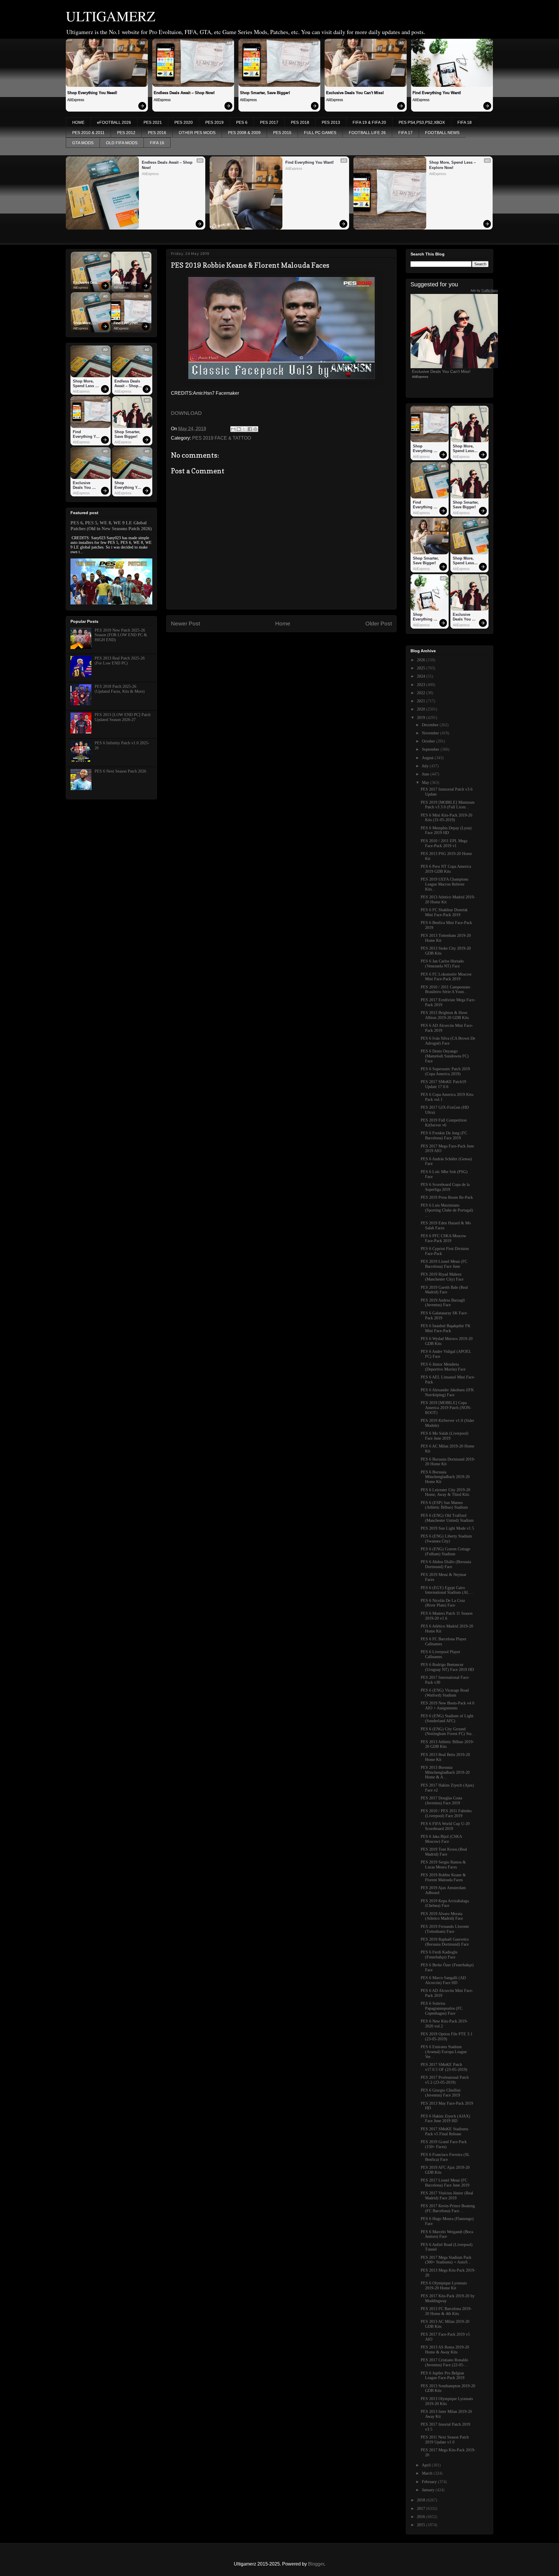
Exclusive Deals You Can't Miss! (355, 93)
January (429, 2490)
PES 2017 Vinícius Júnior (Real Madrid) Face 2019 (447, 2196)
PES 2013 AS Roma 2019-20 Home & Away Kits (445, 2350)
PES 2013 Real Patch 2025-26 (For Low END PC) (120, 661)
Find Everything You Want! (437, 93)
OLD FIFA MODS (122, 143)
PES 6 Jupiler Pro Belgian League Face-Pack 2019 (443, 2376)
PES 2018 (300, 122)
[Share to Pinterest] (255, 429)
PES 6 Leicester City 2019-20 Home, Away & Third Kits (445, 1492)
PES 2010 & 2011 (88, 133)
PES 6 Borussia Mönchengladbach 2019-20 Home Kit (445, 1477)
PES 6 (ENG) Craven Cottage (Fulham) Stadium (445, 1551)
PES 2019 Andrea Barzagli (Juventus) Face (443, 1303)
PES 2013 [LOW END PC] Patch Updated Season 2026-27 (123, 717)
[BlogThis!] (239, 429)
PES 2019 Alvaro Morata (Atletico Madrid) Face (442, 1916)
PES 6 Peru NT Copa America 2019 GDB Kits (446, 869)
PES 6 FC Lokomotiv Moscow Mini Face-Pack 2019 (446, 977)
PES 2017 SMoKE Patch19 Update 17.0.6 (443, 1084)
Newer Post (185, 624)
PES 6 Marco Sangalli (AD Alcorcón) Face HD (443, 1980)
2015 (422, 2525)
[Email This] (233, 429)
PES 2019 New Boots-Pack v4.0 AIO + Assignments (447, 1706)
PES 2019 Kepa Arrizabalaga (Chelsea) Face (445, 1903)
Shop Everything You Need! (92, 93)
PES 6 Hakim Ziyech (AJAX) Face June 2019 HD (445, 2119)
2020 (422, 709)
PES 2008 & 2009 (244, 133)
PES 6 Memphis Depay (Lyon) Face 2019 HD (446, 831)
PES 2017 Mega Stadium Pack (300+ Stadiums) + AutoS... (446, 2260)
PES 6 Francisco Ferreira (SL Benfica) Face (445, 2157)
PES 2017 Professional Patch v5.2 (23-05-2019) (445, 2080)
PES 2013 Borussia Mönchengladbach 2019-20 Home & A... (445, 1772)
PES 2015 (282, 133)
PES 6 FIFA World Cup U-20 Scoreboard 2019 (445, 1826)
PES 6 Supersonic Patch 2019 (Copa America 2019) (445, 1071)
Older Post (379, 624)
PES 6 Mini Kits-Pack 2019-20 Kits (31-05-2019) (446, 818)
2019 (422, 718)
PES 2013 (331, 122)
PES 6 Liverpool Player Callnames (441, 1654)
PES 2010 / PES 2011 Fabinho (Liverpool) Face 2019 (446, 1813)
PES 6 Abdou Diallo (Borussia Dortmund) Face (446, 1564)
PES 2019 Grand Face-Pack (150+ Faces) (444, 2144)
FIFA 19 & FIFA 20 (369, 122)
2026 (422, 660)
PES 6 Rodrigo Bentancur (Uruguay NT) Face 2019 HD (447, 1667)
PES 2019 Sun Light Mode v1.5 (447, 1528)
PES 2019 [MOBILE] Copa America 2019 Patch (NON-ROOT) (446, 1408)
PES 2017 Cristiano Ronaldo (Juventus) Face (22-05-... (444, 2362)
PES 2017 (269, 122)
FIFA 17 (405, 133)
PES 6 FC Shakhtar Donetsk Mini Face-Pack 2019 (444, 912)
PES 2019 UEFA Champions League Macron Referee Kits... (444, 884)
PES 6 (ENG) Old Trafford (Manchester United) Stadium (447, 1518)
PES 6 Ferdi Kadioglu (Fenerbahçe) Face (439, 1955)
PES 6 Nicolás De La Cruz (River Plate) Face (443, 1603)
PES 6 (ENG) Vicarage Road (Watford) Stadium (445, 1693)
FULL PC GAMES (320, 133)
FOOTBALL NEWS (442, 133)
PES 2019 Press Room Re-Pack (447, 1197)
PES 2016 (157, 133)
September (431, 749)
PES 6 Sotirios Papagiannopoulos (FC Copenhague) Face (442, 2008)
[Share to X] (244, 429)
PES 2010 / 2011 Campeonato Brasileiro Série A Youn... (445, 990)
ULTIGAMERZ (110, 16)
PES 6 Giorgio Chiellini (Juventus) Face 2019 (441, 2093)
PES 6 (242, 122)
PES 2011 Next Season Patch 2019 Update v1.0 (445, 2440)
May (426, 783)
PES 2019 (214, 122)
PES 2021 (153, 122)
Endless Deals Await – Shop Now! (184, 93)
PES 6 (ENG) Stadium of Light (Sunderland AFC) (447, 1718)
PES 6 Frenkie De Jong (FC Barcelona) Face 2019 (444, 1136)
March (428, 2473)
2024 (422, 676)
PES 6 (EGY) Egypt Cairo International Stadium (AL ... (447, 1590)
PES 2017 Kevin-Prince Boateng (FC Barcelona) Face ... (448, 2208)
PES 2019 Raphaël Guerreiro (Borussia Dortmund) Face (445, 1942)
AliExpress (76, 100)
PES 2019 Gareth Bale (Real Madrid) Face (444, 1290)
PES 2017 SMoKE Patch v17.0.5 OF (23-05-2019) (444, 2067)
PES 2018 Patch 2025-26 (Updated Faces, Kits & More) (120, 689)
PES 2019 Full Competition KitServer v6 (444, 1123)
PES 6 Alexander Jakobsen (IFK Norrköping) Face (447, 1392)
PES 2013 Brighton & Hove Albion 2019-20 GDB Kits (445, 1015)
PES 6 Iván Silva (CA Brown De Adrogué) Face (448, 1041)
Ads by (484, 290)
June (426, 774)
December (431, 725)
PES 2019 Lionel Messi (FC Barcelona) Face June (444, 1264)
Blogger (316, 2564)
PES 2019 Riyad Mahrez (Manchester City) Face (442, 1277)
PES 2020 (184, 122)
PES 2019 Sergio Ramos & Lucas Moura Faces (443, 1865)
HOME (78, 122)
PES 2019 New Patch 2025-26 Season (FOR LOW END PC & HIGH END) (121, 635)
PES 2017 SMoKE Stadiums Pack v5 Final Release (444, 2131)
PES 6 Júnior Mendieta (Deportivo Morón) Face (443, 1367)
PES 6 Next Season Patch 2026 (120, 771)
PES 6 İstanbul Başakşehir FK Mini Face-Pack (446, 1328)
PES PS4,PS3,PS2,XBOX (422, 122)
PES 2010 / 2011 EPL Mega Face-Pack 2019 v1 (444, 843)
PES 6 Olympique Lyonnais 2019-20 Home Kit (444, 2286)
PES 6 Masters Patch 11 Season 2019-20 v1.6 (447, 1616)
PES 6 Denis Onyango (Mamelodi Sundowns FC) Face (445, 1056)
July (426, 766)
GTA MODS (83, 143)
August (428, 758)
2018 (422, 2500)
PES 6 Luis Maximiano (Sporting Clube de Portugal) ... (447, 1210)
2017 (422, 2509)
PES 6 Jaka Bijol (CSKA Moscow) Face (441, 1839)
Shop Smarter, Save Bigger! (265, 93)
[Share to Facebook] (250, 429)
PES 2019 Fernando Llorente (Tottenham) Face (445, 1929)
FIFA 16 (157, 143)
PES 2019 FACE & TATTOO (222, 438)
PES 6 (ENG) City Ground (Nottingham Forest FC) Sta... (448, 1732)
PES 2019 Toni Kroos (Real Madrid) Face (444, 1852)
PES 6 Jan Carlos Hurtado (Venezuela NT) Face (442, 964)
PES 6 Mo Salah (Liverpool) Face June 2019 (445, 1436)
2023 (422, 685)
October (429, 741)
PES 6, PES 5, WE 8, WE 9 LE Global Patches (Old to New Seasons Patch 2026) (111, 526)
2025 (422, 668)
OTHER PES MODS (197, 133)
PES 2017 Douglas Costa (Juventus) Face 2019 (441, 1801)
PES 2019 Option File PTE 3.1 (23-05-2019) (447, 2037)
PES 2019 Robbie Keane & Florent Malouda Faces (443, 1877)
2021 (422, 701)
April (427, 2465)
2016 (422, 2517)
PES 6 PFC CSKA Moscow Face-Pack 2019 (443, 1238)
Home (283, 624)
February (430, 2482)
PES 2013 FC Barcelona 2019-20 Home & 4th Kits (446, 2311)
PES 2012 (126, 133)
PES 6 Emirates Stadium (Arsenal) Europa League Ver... (444, 2052)
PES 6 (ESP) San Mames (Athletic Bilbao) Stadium (444, 1505)
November (431, 733)
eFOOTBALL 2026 (114, 122)
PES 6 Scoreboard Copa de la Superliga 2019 (445, 1187)
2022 (422, 693)
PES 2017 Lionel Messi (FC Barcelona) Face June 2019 (445, 2183)
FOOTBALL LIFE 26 (367, 133)
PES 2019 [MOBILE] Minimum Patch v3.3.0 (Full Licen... (448, 805)
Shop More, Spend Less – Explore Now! (453, 165)
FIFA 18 (465, 122)
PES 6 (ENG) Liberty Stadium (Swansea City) (446, 1539)
